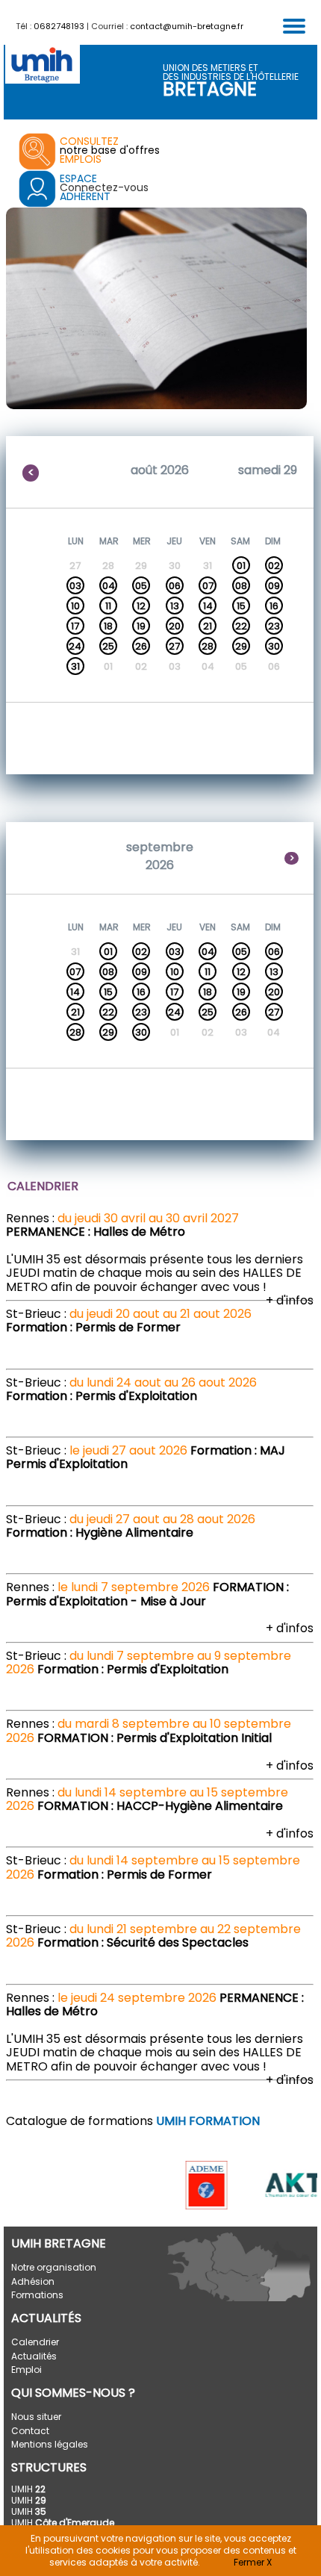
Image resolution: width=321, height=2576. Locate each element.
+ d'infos (290, 1300)
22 (241, 626)
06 (175, 586)
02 (274, 566)
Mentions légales (50, 2444)
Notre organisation (54, 2267)
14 (208, 606)
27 (174, 646)
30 (274, 646)
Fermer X (253, 2562)
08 (241, 586)
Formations (37, 2295)
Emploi (27, 2370)
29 (241, 646)
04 (109, 586)
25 (108, 646)
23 (274, 626)
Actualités (34, 2356)
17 (75, 626)
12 (141, 606)
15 (241, 606)
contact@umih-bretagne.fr (187, 26)
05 (141, 586)
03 (75, 586)
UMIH (28, 2489)
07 (208, 586)
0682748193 (59, 26)
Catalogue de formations (133, 2121)
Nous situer (36, 2417)
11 (108, 606)
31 (75, 666)
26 (141, 646)
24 (75, 646)
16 (274, 606)
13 (175, 606)
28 (208, 646)
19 (141, 626)
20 (175, 626)
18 (108, 626)
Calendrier (35, 2342)
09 (274, 586)
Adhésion (33, 2281)
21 (208, 626)
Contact (30, 2431)
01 (241, 566)
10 (75, 606)
